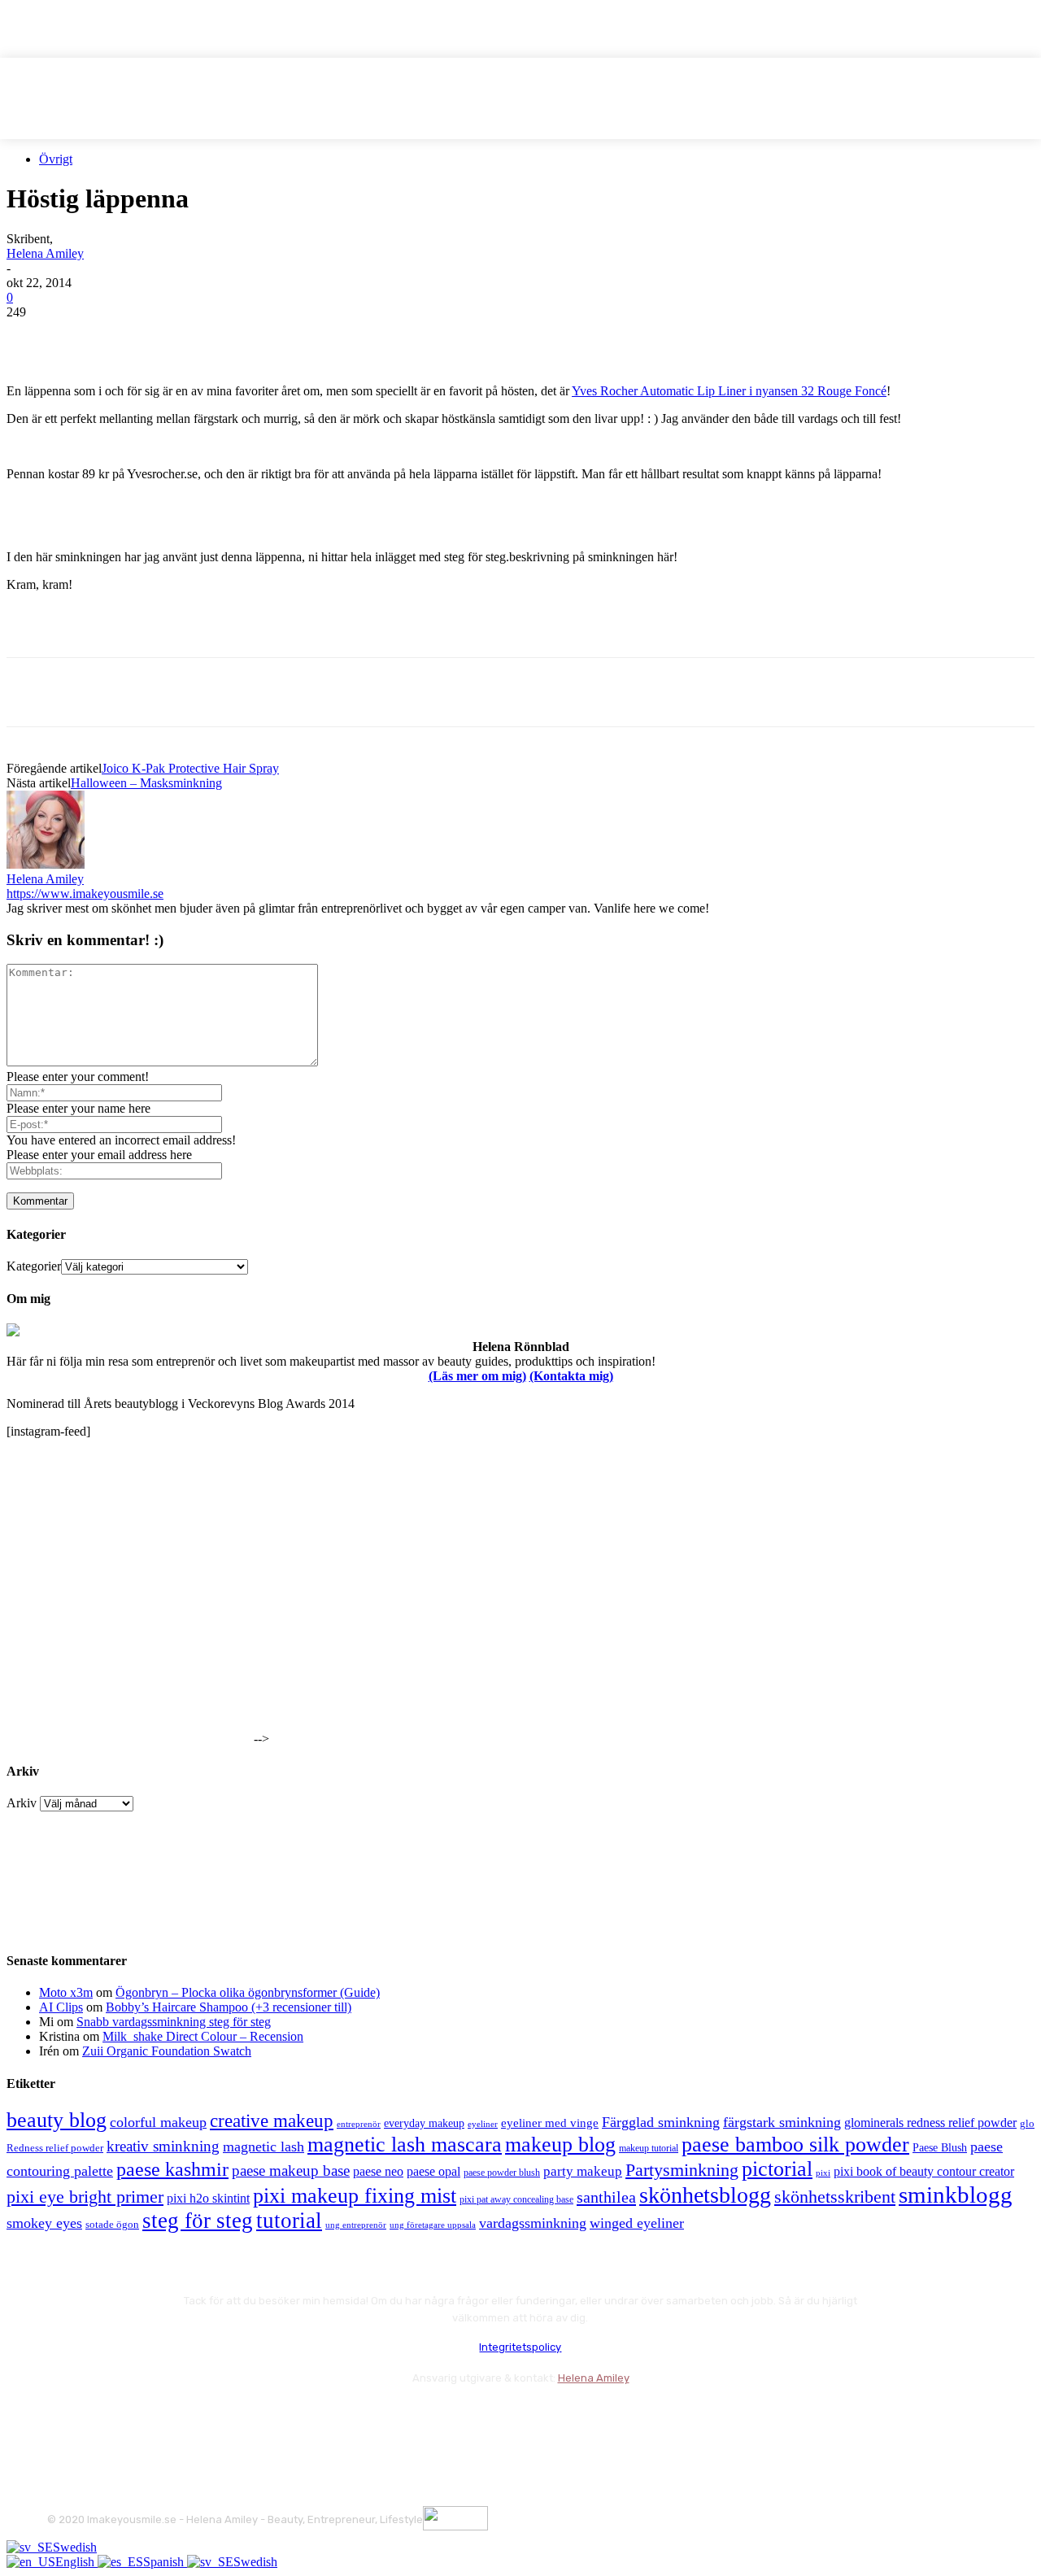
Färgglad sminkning (661, 2122)
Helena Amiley (45, 253)
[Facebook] (33, 337)
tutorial (289, 2221)
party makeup (583, 2171)
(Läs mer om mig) (477, 1376)
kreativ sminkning (163, 2146)
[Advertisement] (197, 630)
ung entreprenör (356, 2225)
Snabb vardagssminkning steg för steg (174, 2022)
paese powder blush (502, 2173)
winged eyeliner (637, 2223)
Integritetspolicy (520, 2347)
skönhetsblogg (705, 2195)
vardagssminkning (533, 2223)
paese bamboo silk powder (795, 2144)
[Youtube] (236, 2419)
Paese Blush (940, 2147)
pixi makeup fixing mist (355, 2196)
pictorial (777, 2169)
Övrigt (56, 159)
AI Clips (61, 2007)
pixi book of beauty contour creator (924, 2171)
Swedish (75, 2547)
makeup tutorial (649, 2149)
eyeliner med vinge (550, 2123)
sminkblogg (956, 2195)
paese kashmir (172, 2169)
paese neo (378, 2171)
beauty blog (57, 2120)
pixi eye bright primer (85, 2197)
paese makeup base (291, 2171)
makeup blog (560, 2144)
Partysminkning (682, 2170)
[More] (327, 337)
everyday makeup (424, 2123)
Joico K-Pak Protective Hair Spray (190, 768)
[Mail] (149, 2419)
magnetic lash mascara (405, 2144)
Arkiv (22, 1803)
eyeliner (483, 2124)
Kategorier (34, 1266)
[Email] (209, 337)
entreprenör (359, 2124)
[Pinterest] (150, 337)
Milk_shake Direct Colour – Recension (203, 2036)
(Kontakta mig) (571, 1376)
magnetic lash (264, 2147)
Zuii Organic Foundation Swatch (167, 2051)
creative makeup (272, 2121)
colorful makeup (158, 2122)
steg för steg (198, 2221)
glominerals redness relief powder (930, 2123)
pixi (823, 2173)
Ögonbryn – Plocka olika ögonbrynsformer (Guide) (248, 1992)
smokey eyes (44, 2223)
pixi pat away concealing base (516, 2199)
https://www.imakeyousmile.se (85, 894)
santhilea (606, 2197)
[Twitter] (92, 337)
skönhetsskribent (835, 2197)
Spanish (165, 2562)
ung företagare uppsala (433, 2225)
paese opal (433, 2171)
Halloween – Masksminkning (146, 783)
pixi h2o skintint (208, 2198)
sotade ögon (112, 2225)
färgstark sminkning (782, 2122)
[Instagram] (106, 2419)
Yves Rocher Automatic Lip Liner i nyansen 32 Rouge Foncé (729, 391)
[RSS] (193, 2419)
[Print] (268, 337)
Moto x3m (66, 1992)
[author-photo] (46, 864)
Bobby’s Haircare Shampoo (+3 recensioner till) (229, 2007)
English (76, 2562)
